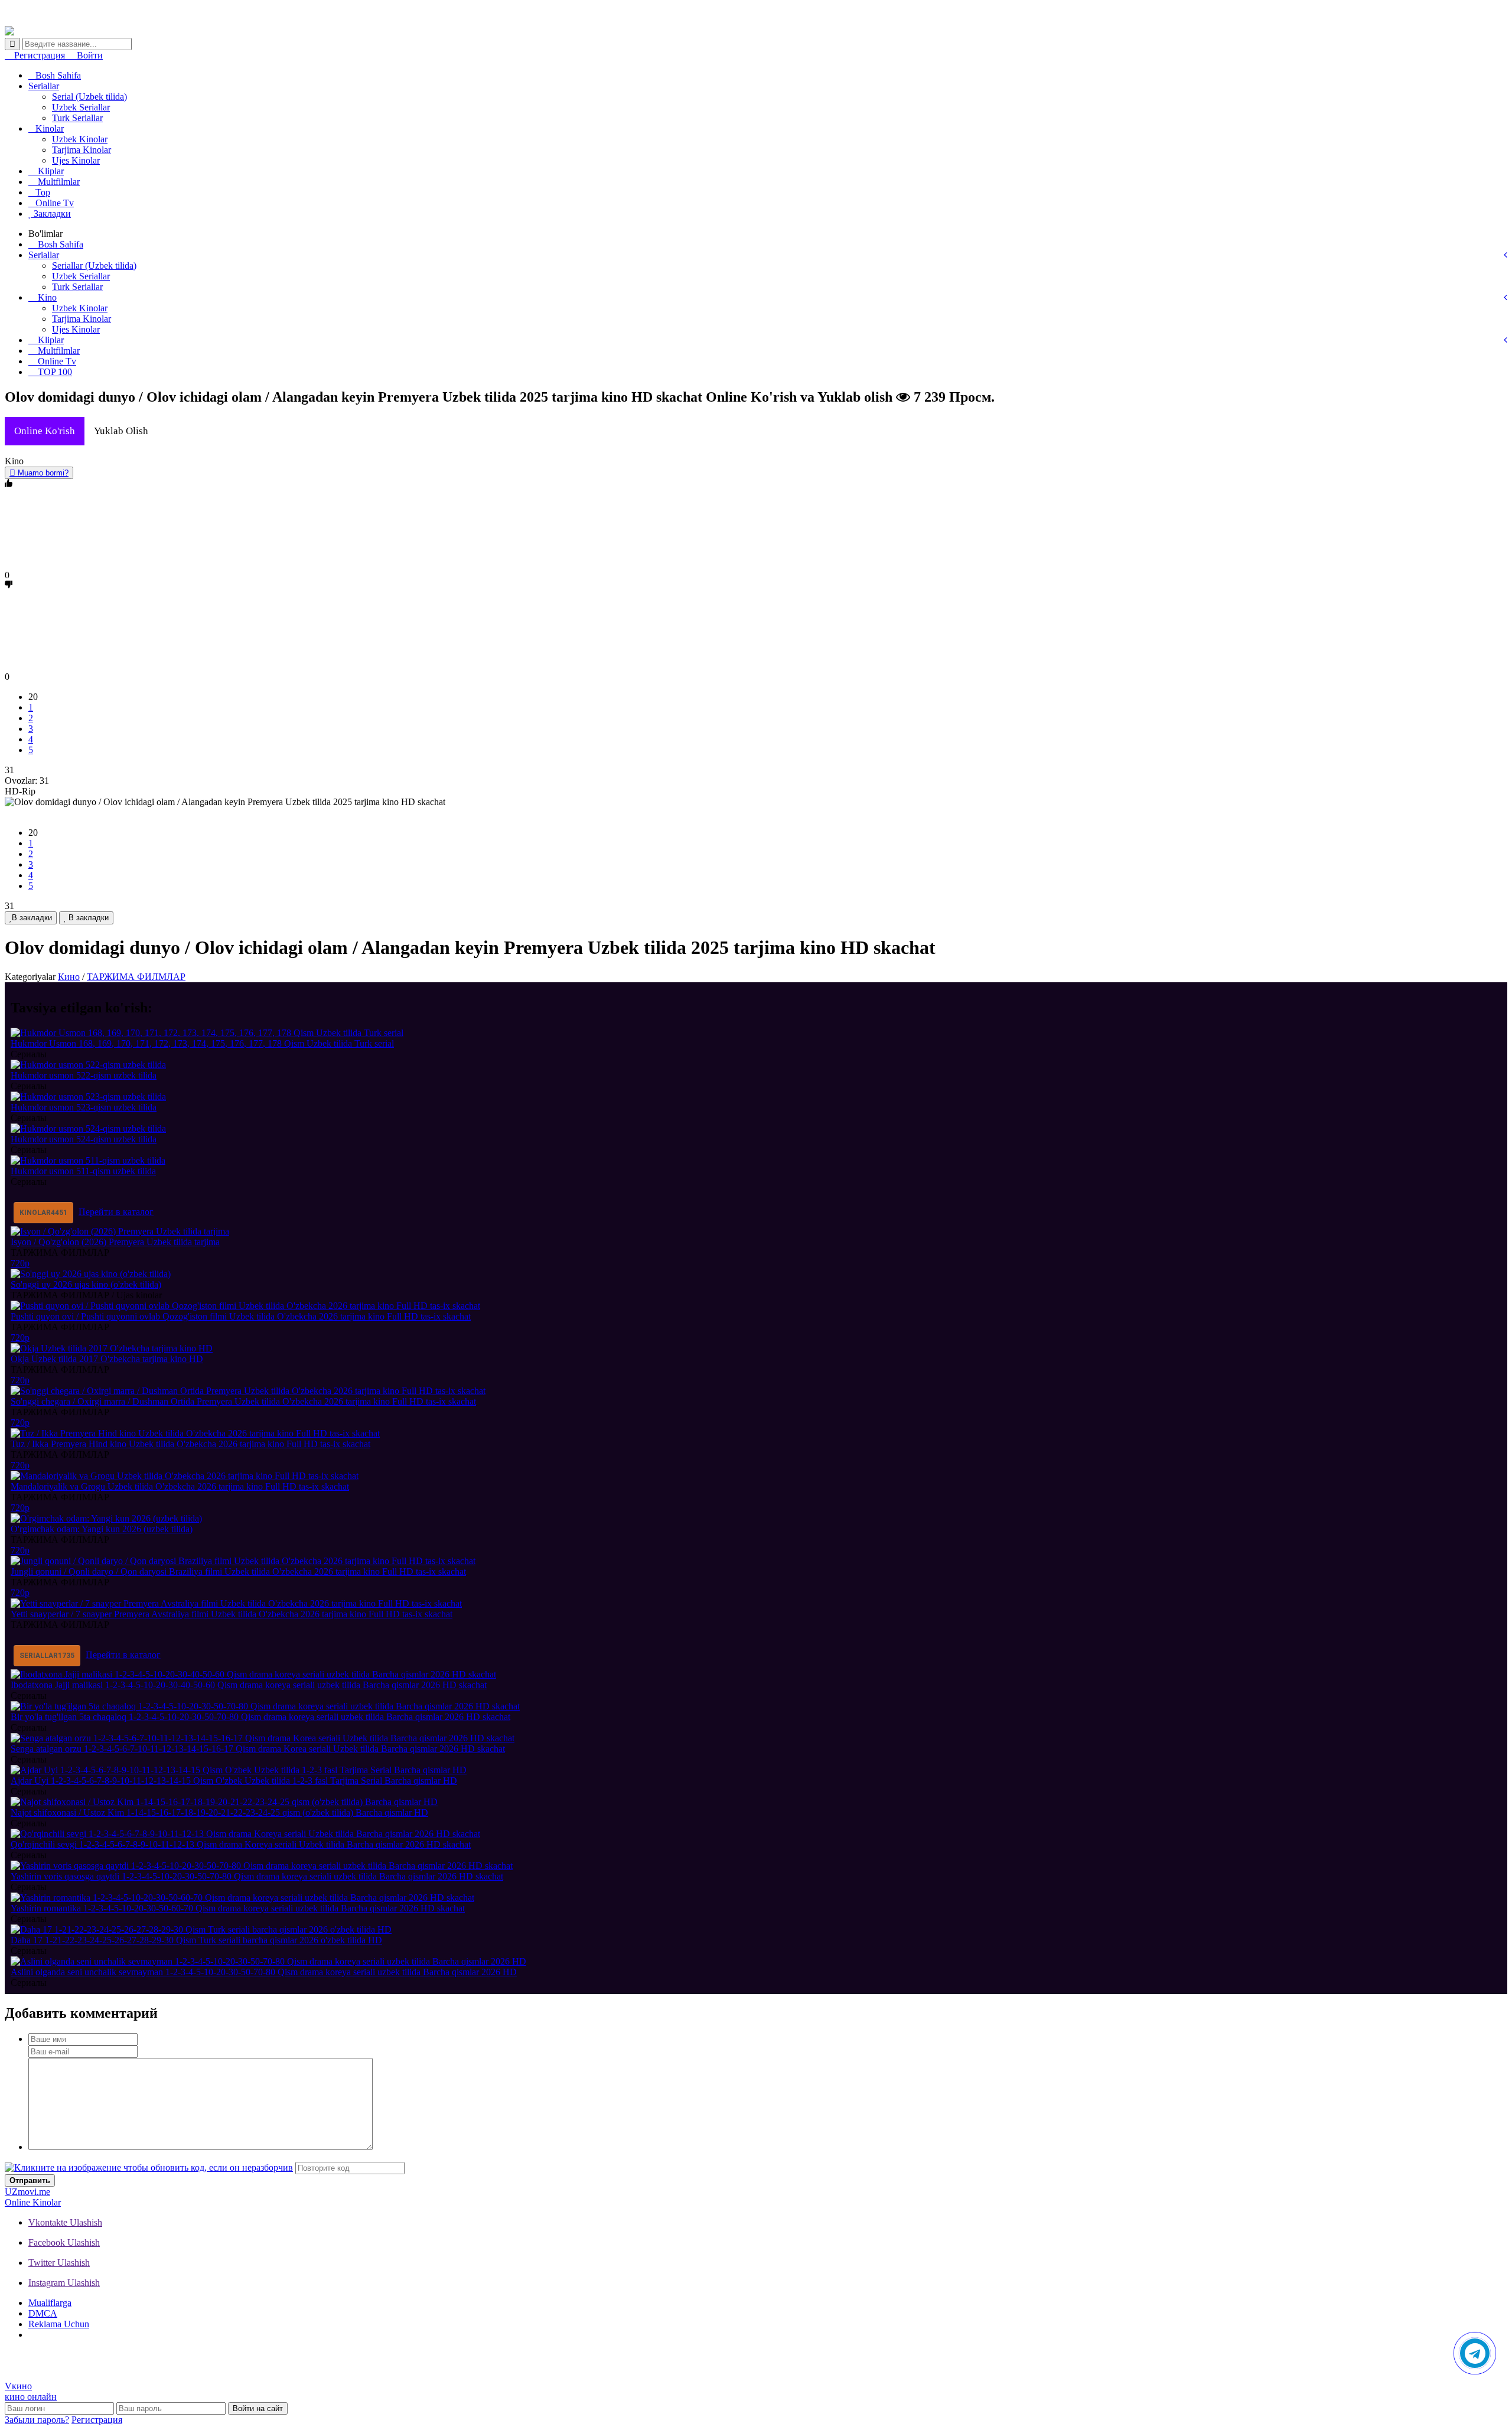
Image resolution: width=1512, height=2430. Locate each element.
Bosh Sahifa (58, 75)
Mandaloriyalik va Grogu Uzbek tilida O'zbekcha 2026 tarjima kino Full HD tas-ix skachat (180, 1486)
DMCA (43, 2313)
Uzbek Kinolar (80, 139)
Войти (89, 55)
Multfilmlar (58, 182)
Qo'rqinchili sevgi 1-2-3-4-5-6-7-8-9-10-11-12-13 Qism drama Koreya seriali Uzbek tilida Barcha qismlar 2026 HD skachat (241, 1844)
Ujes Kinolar (76, 160)
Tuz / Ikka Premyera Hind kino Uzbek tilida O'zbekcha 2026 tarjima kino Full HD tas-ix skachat (190, 1444)
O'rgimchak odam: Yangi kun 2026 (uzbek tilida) (102, 1529)
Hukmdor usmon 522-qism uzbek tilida (84, 1075)
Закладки (51, 214)
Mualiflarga (50, 2303)
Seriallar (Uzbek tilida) (94, 266)
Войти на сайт (258, 2408)
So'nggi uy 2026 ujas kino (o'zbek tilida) (86, 1284)
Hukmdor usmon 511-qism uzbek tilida (83, 1171)
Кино (69, 977)
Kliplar (50, 171)
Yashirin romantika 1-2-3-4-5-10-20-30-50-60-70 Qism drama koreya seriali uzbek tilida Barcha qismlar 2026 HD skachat (238, 1908)
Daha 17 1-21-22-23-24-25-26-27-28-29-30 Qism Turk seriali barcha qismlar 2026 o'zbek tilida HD (196, 1940)
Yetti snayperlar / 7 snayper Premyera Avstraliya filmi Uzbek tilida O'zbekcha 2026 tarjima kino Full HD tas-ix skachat (232, 1614)
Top (43, 192)
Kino (46, 297)
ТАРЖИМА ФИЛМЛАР (136, 977)
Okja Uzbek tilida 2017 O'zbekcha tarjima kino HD (107, 1359)
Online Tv (55, 203)
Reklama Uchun (59, 2324)
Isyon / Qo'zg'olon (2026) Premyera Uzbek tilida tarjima (115, 1242)
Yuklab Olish (121, 431)
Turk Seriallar (77, 118)
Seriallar (44, 86)
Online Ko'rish (45, 431)
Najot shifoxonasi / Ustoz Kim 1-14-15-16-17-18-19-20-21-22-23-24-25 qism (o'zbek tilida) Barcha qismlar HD (219, 1812)
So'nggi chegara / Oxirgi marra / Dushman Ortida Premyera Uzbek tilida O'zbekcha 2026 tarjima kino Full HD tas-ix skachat (243, 1401)
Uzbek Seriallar (81, 107)
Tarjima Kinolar (82, 150)
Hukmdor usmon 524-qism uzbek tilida (84, 1139)
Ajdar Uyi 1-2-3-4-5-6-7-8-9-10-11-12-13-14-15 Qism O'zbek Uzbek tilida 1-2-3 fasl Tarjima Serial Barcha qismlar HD (234, 1781)
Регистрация (40, 55)
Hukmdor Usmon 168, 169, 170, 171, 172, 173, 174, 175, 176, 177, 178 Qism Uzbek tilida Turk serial (202, 1043)
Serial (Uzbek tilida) (89, 97)
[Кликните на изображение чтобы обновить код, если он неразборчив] (149, 2167)
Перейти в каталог (116, 1212)
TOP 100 (54, 372)
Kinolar (50, 128)
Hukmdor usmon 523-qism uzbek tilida (84, 1107)
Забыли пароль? (37, 2420)
